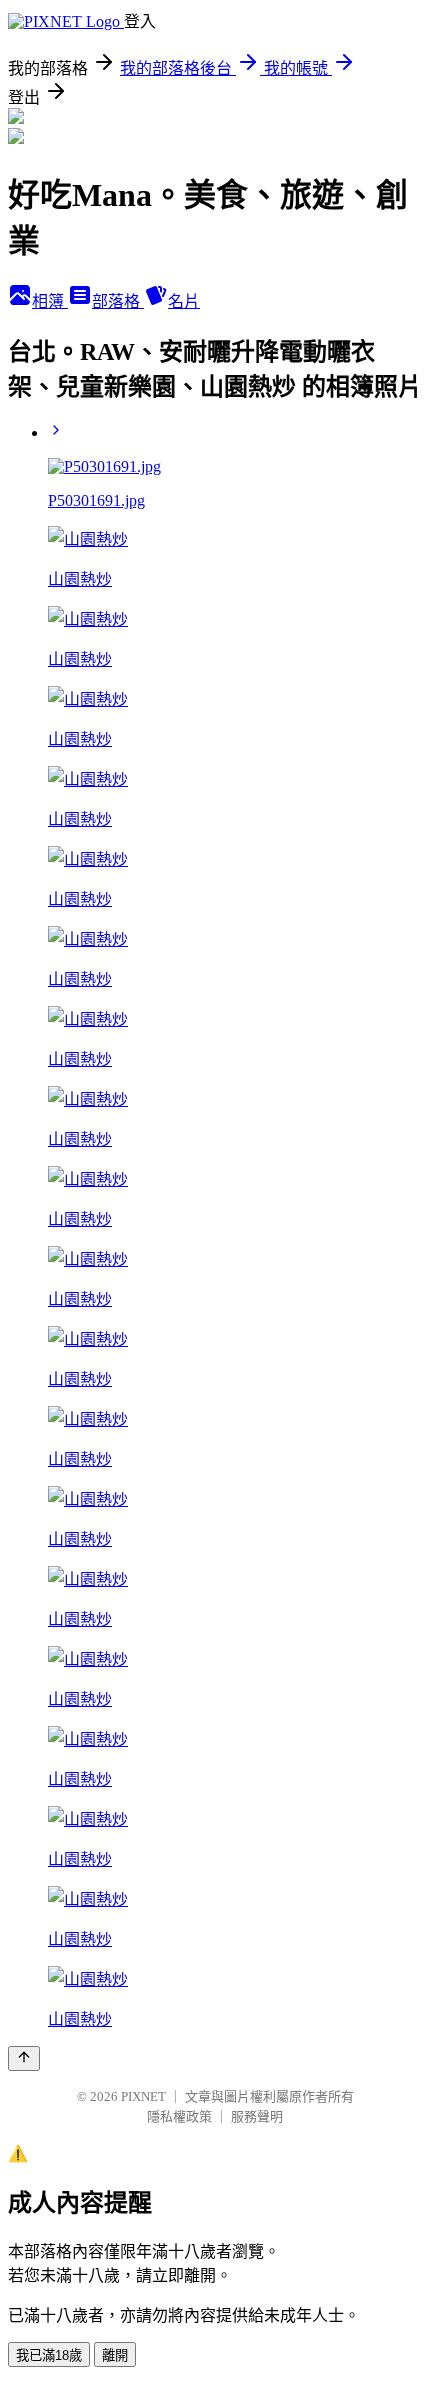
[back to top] (24, 2058)
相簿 (50, 301)
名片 (184, 301)
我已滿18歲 (49, 2355)
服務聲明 (257, 2116)
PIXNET (143, 2096)
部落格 (118, 301)
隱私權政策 (179, 2116)
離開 (115, 2355)
